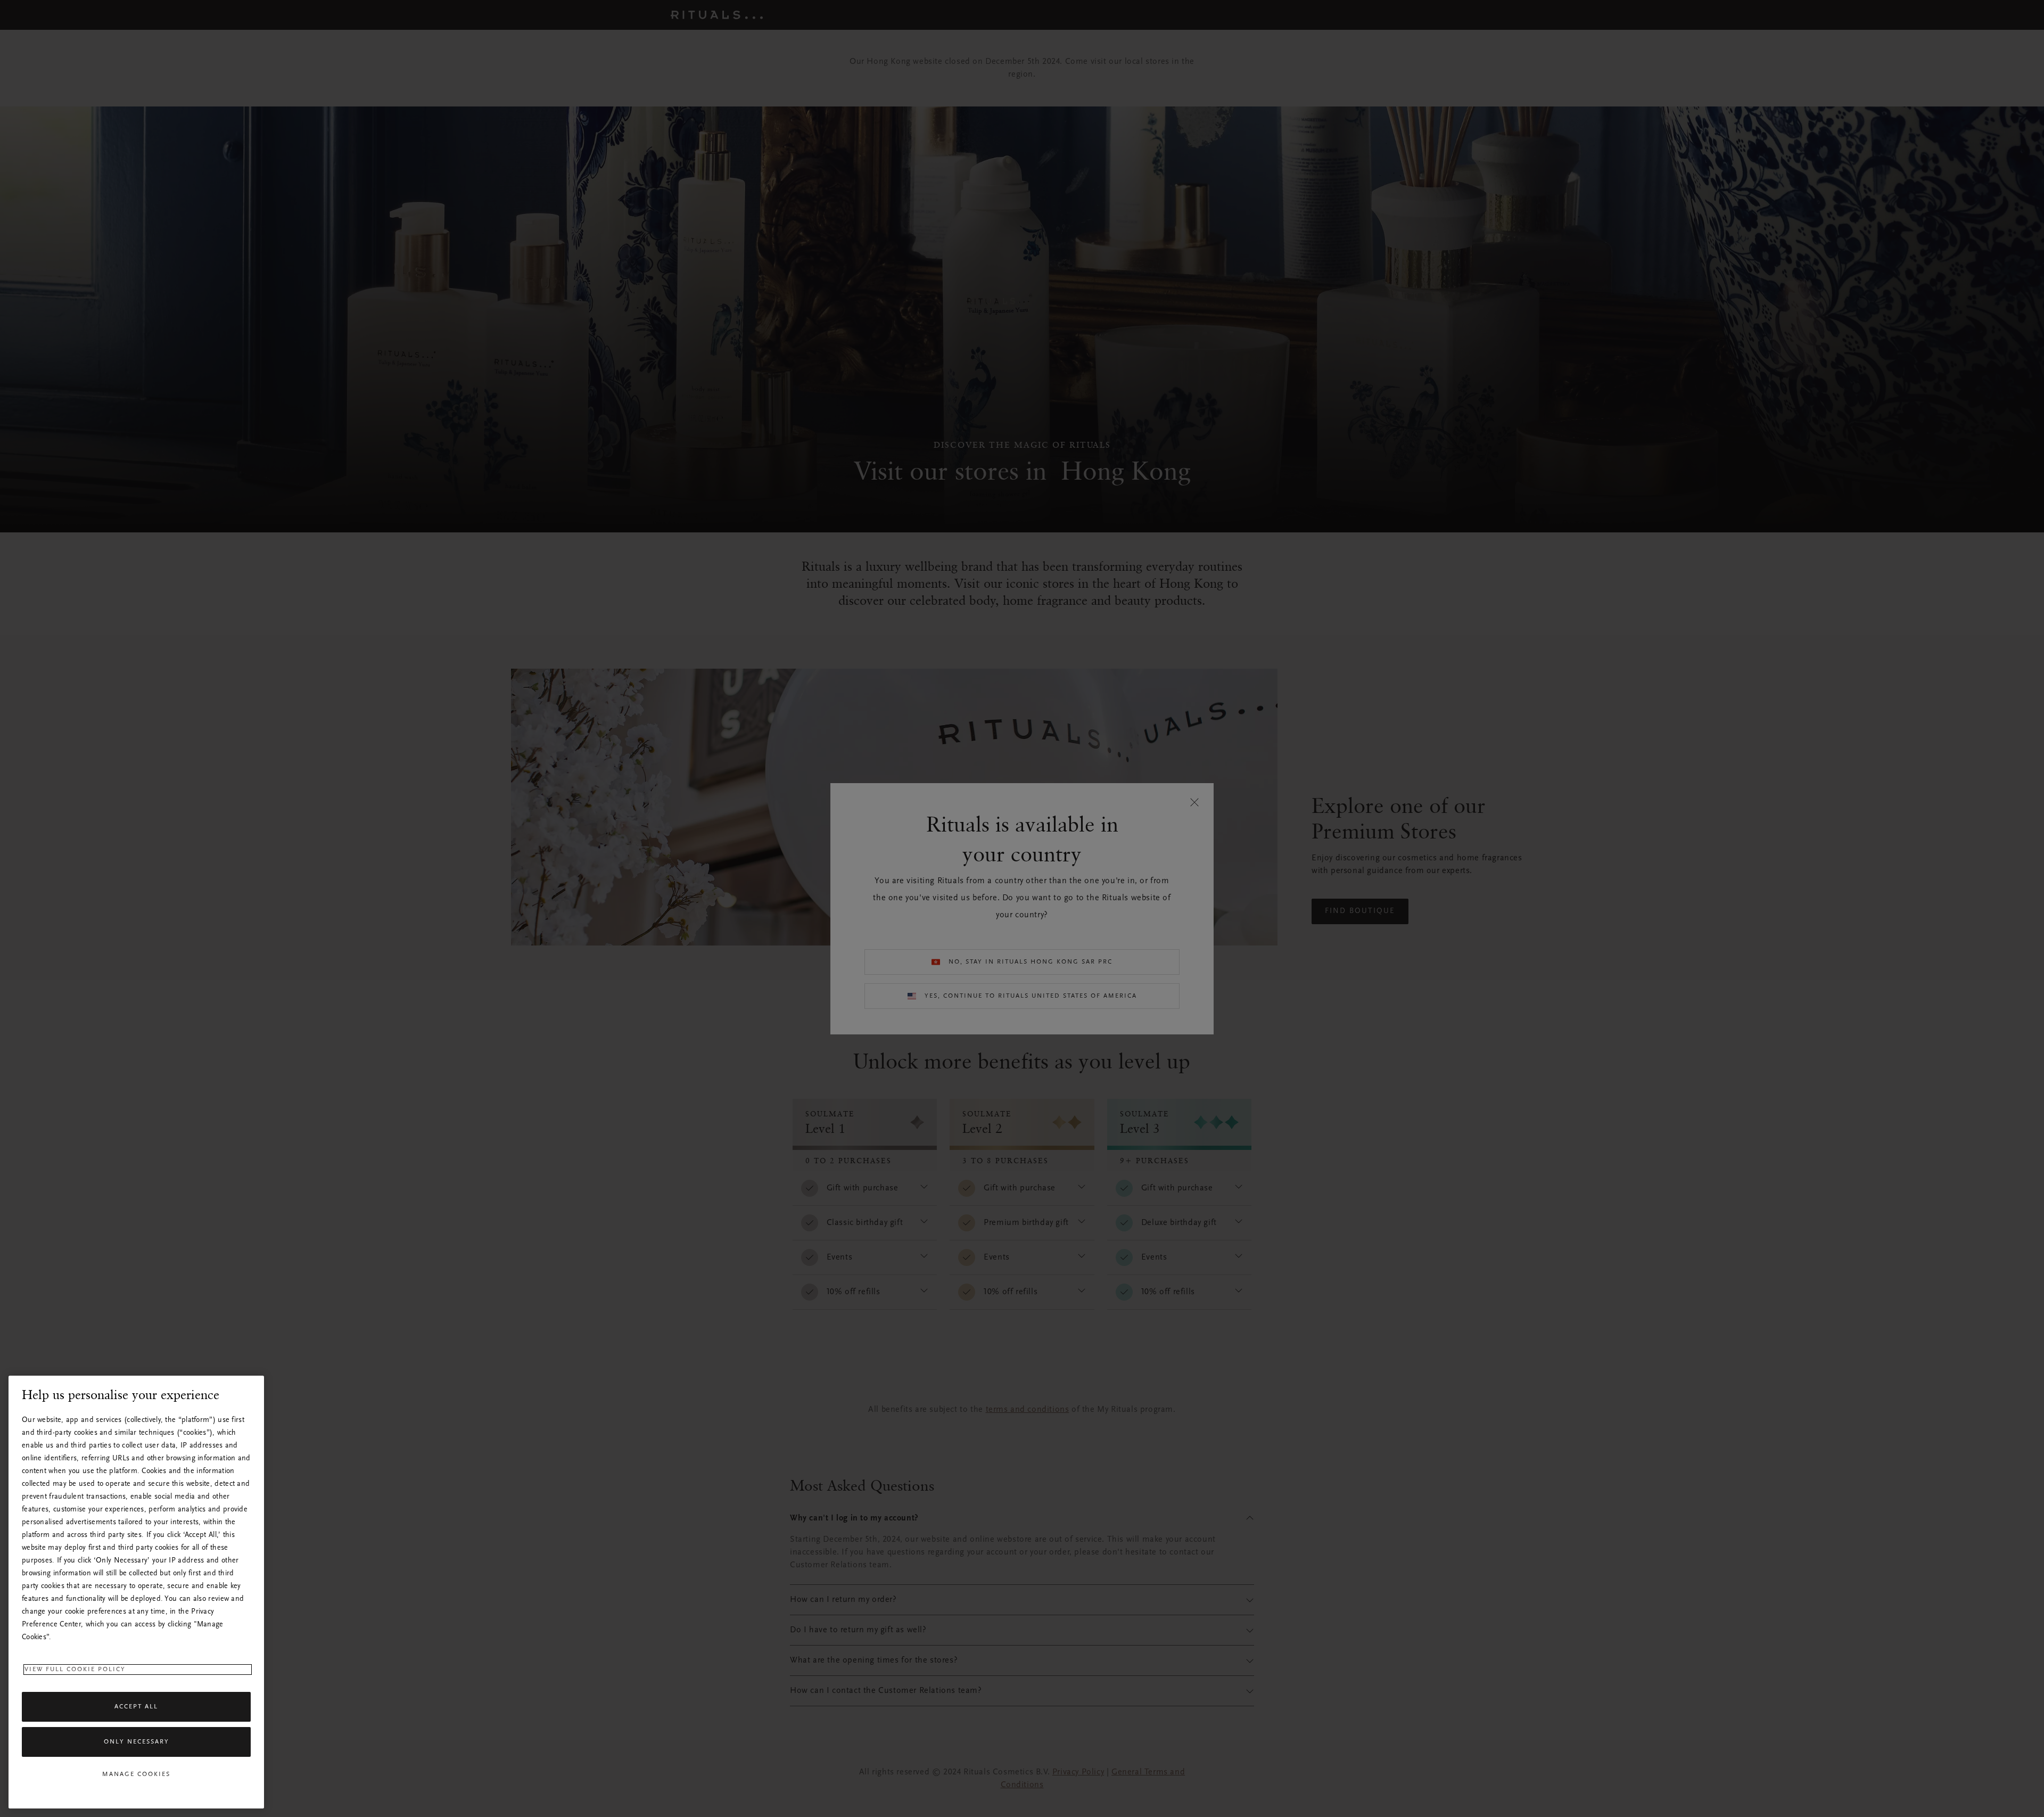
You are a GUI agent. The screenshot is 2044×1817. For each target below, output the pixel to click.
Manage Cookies (136, 1774)
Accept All (136, 1707)
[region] (136, 1592)
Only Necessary (137, 1742)
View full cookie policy (75, 1670)
